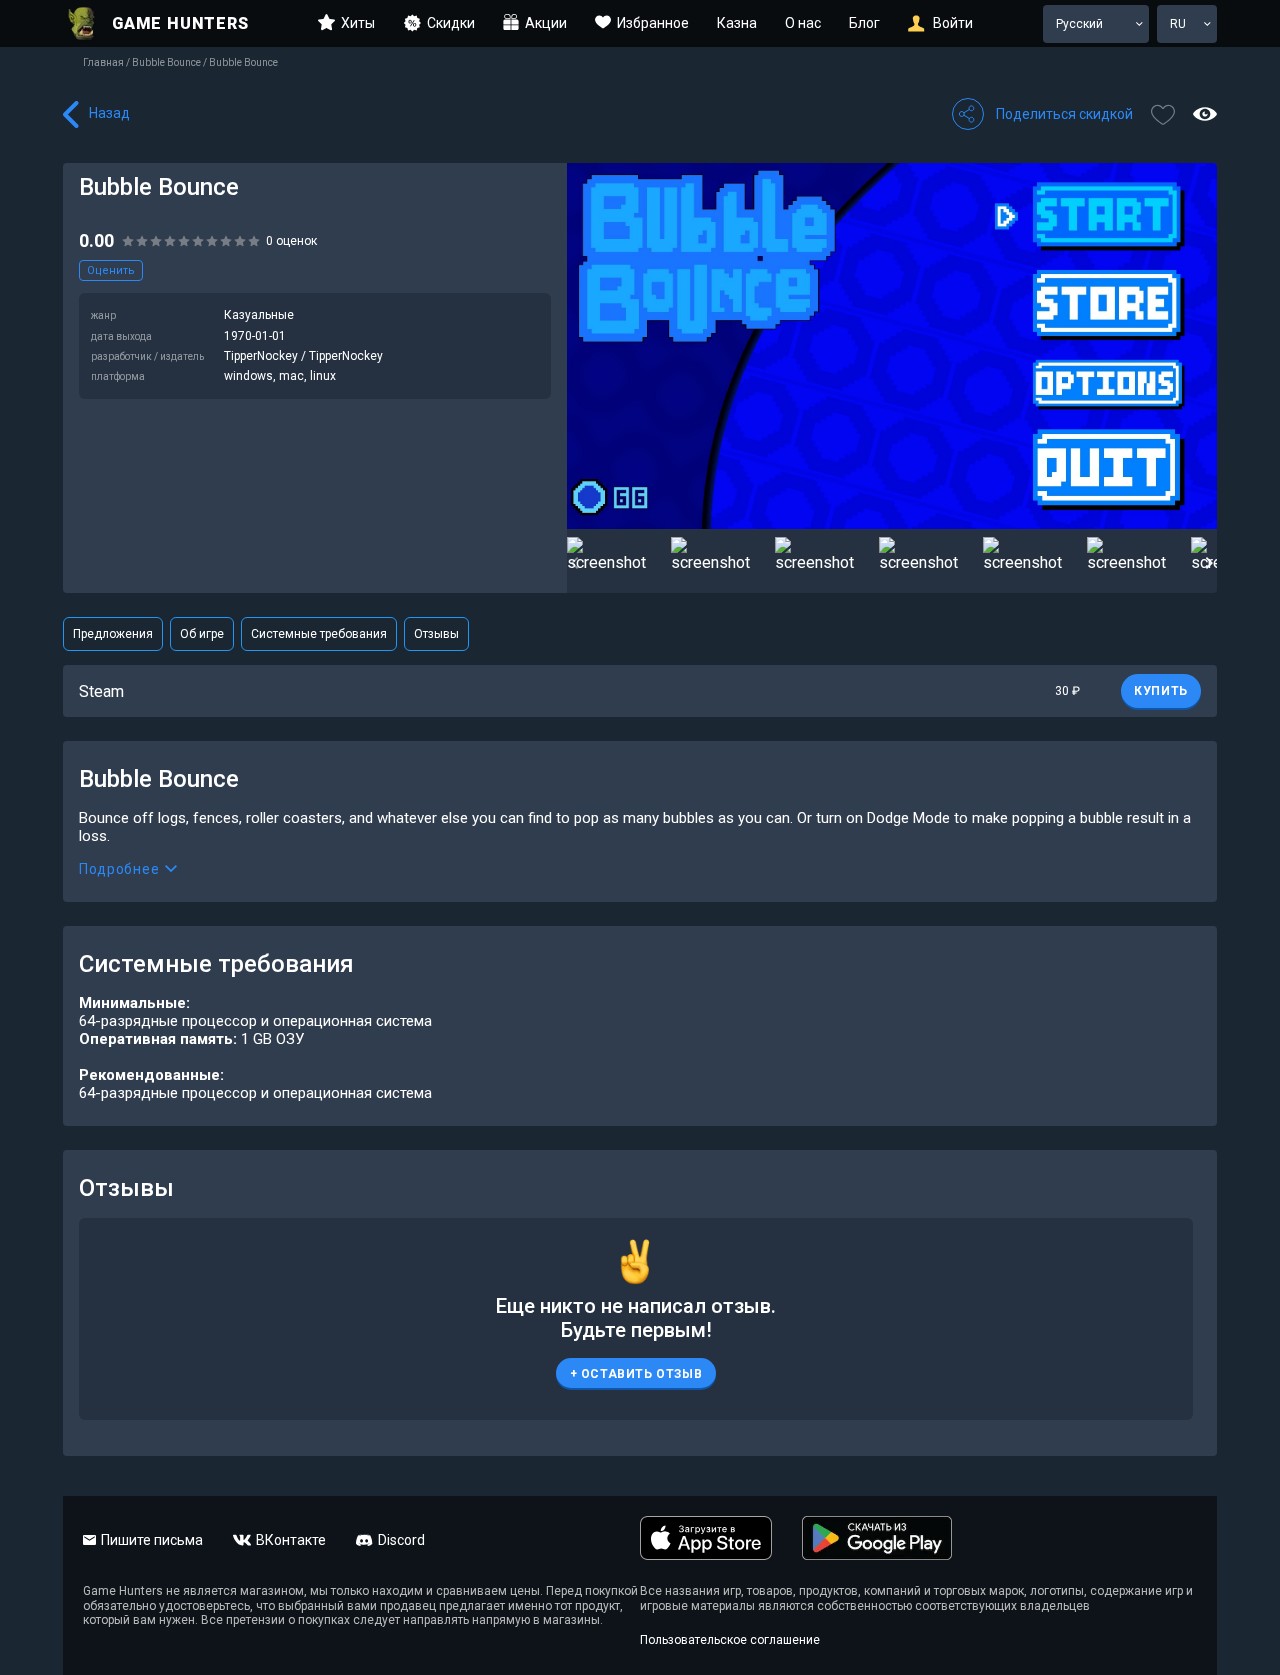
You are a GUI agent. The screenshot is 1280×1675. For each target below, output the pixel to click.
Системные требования (319, 634)
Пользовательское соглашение (730, 1640)
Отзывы (436, 634)
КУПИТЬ (1161, 691)
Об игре (202, 634)
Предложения (113, 634)
